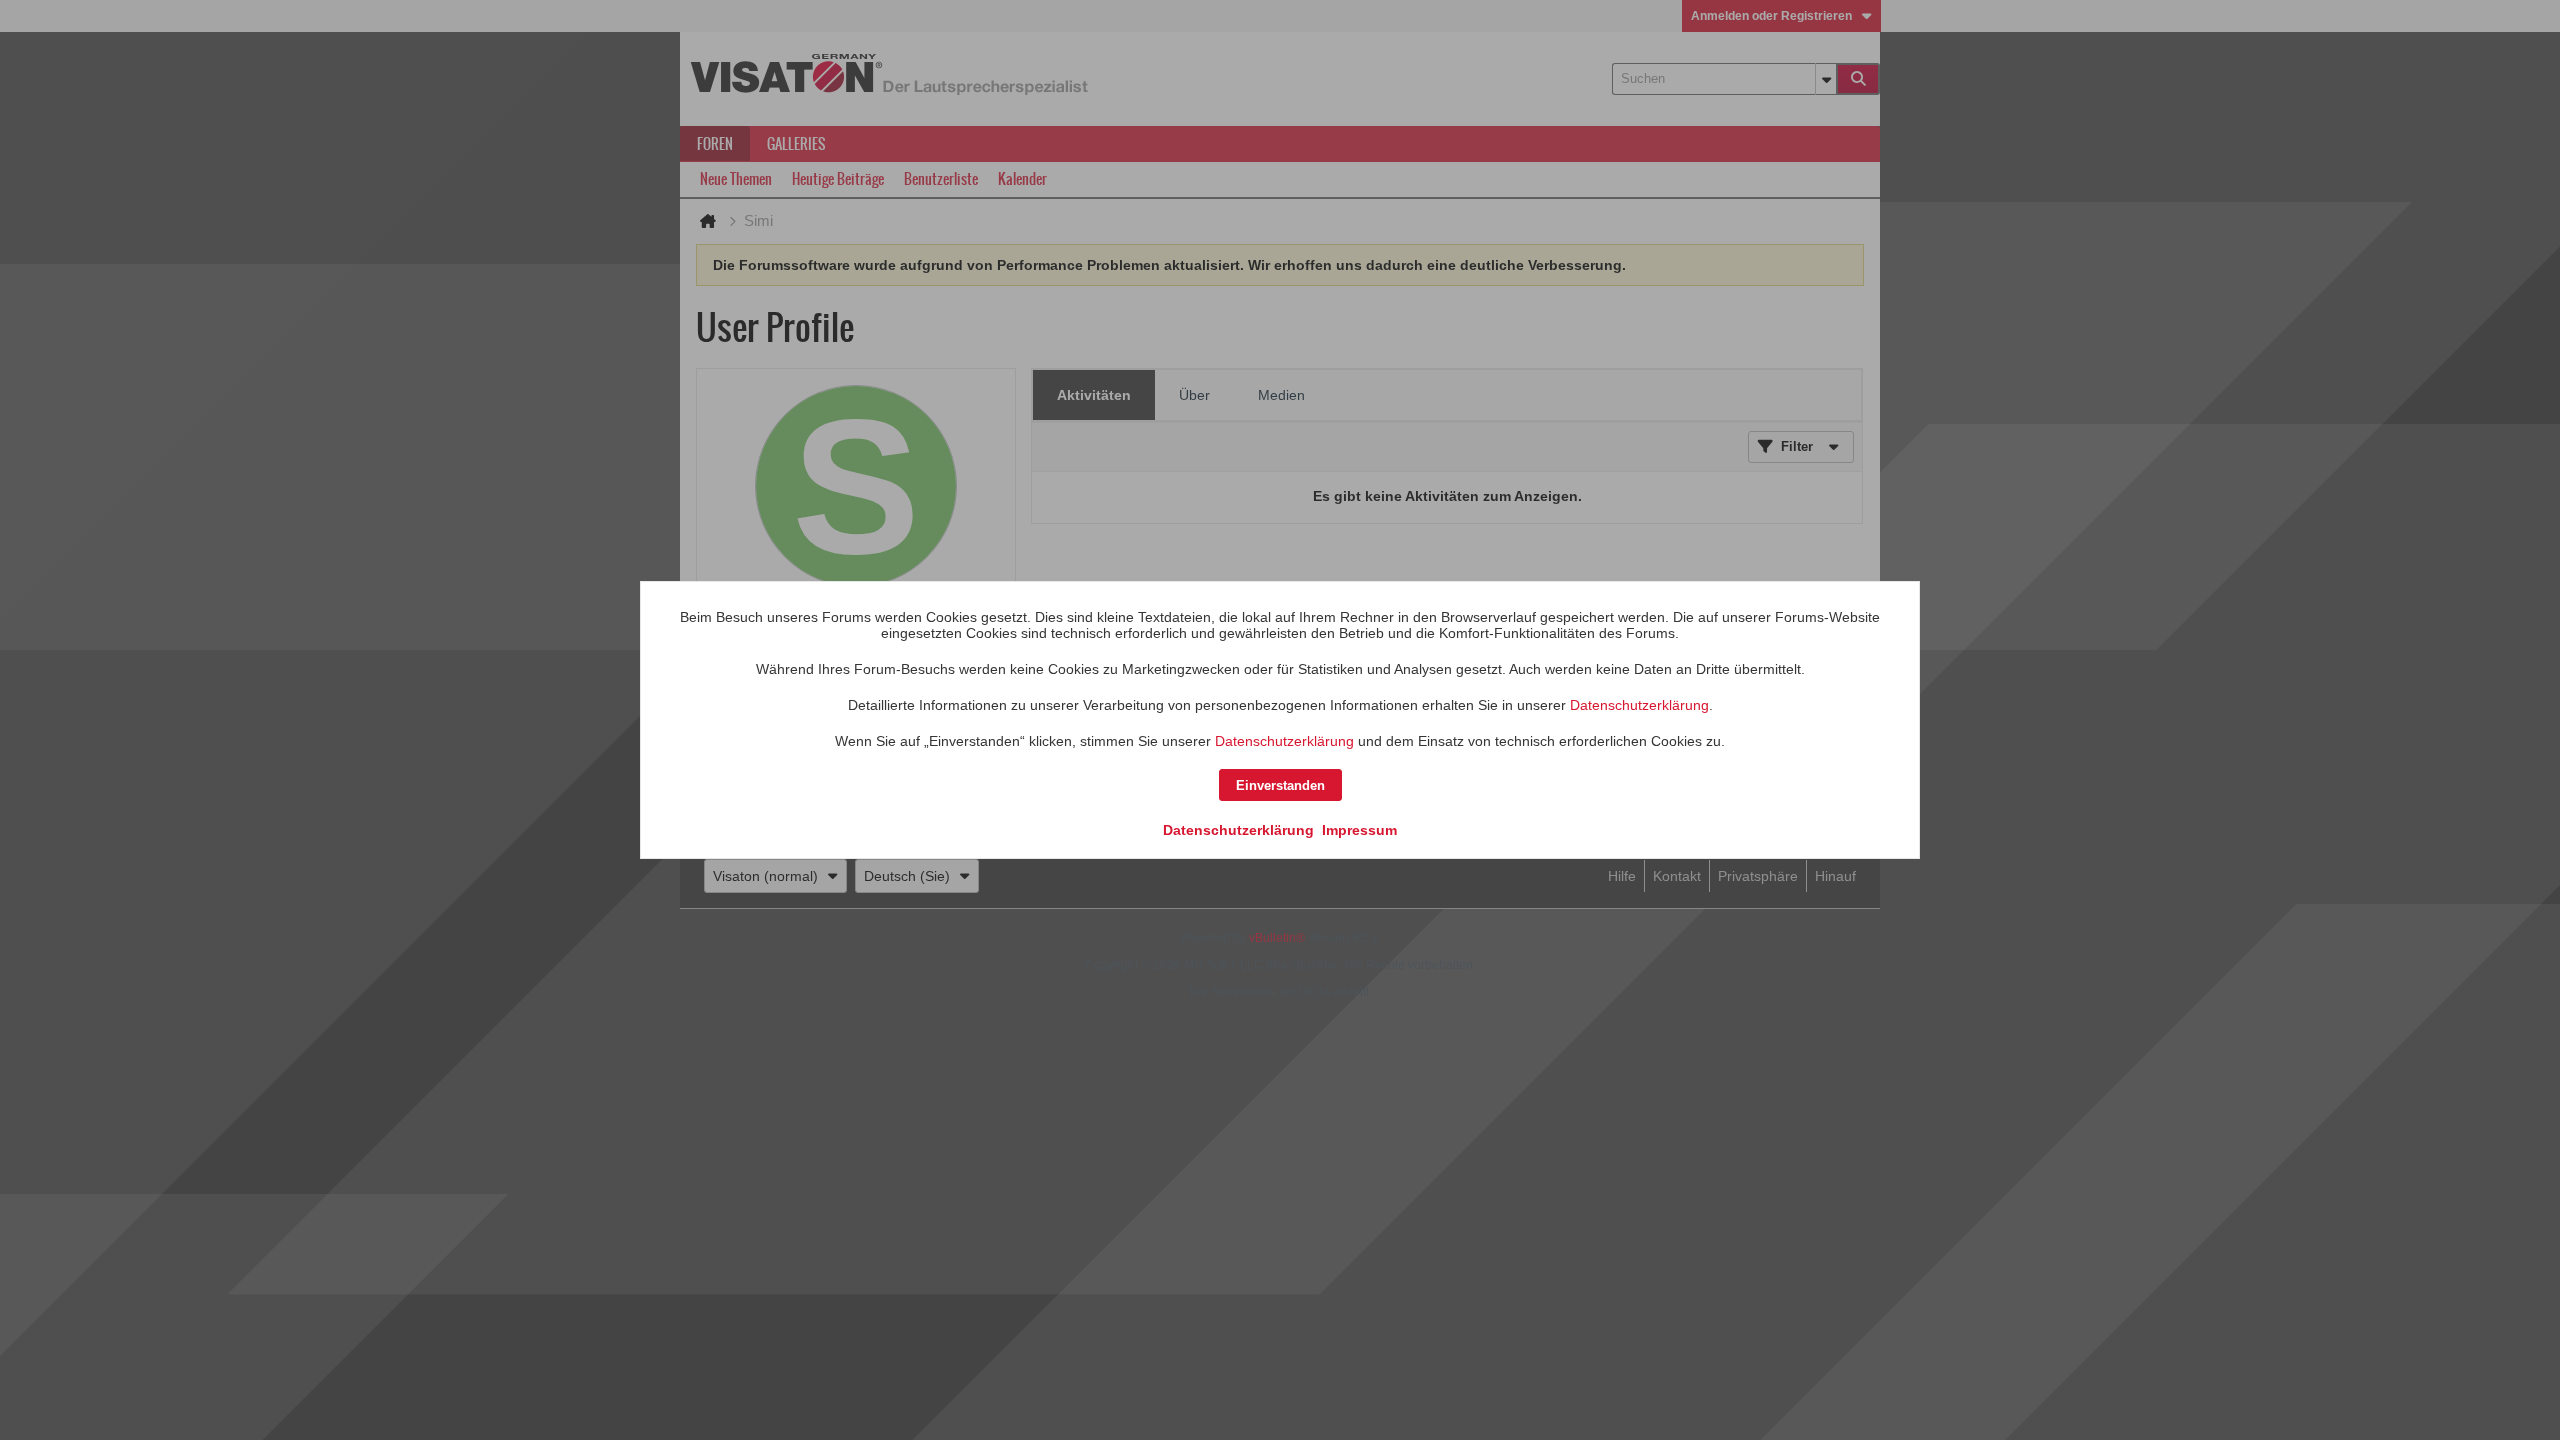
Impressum (1359, 830)
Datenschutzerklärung (1639, 705)
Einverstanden (1280, 785)
